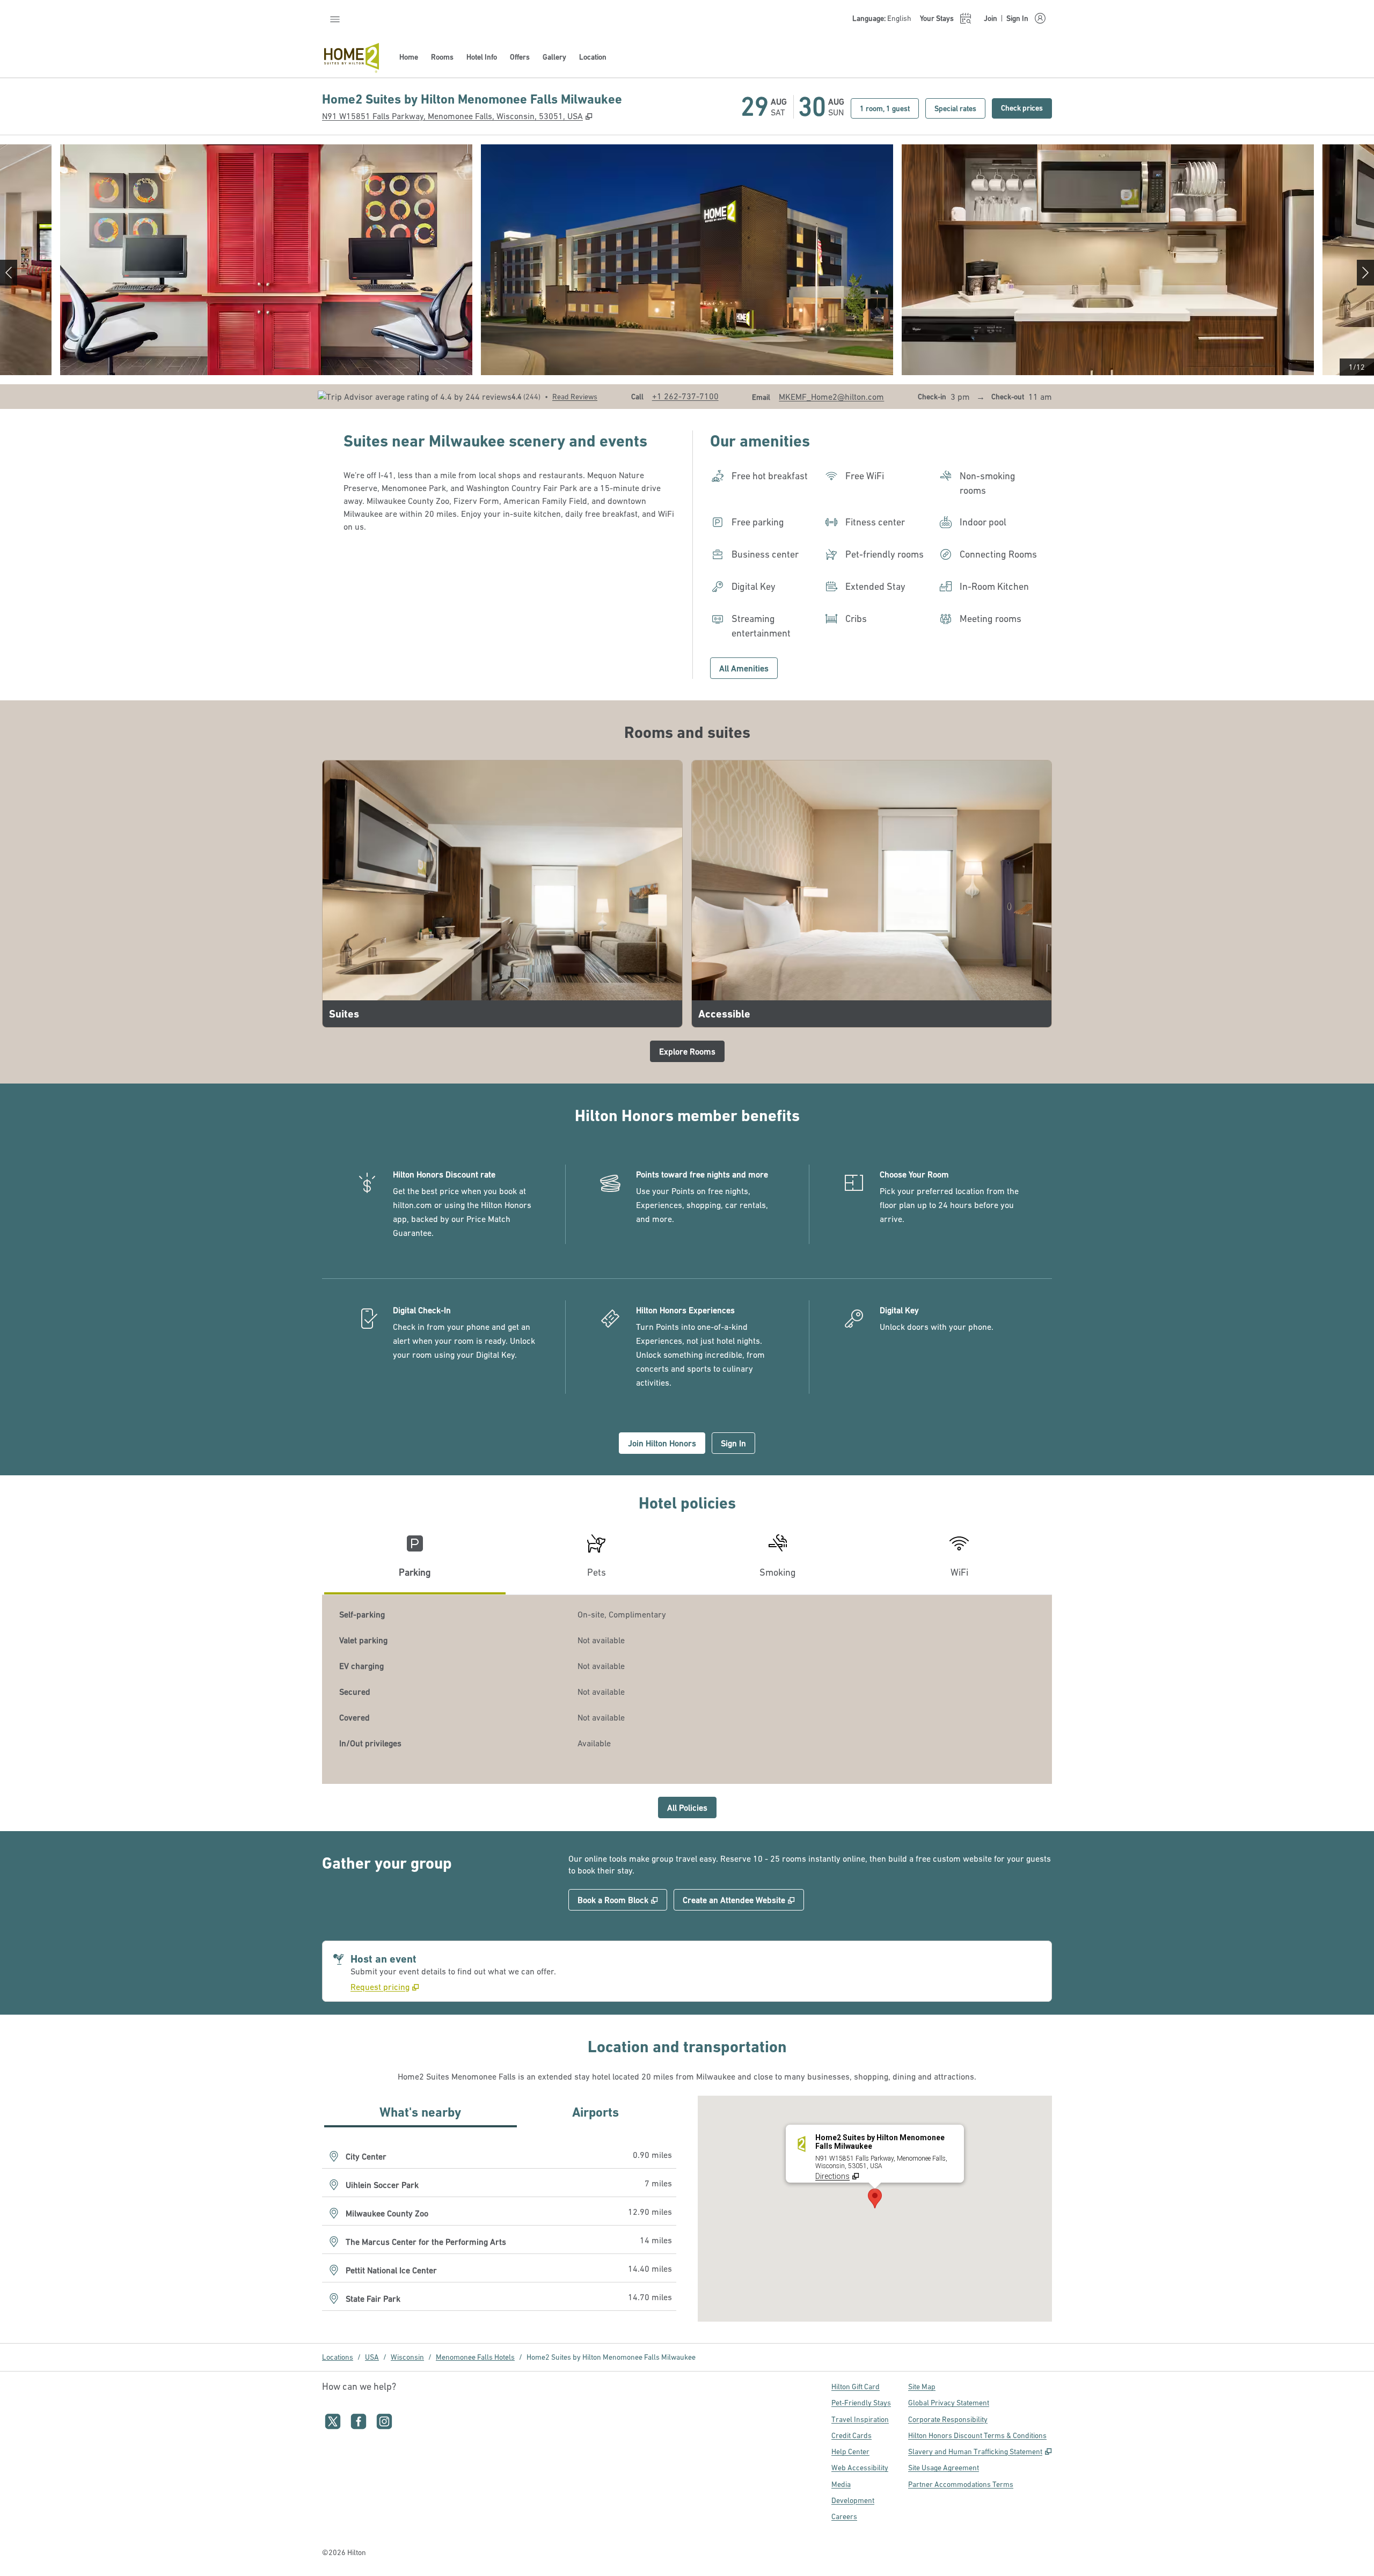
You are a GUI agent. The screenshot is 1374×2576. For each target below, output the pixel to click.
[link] (685, 396)
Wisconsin (407, 2357)
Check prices (1026, 108)
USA (372, 2357)
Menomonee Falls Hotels (475, 2357)
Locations (338, 2357)
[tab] (415, 1560)
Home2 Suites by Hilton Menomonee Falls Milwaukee (611, 2357)
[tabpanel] (687, 1689)
